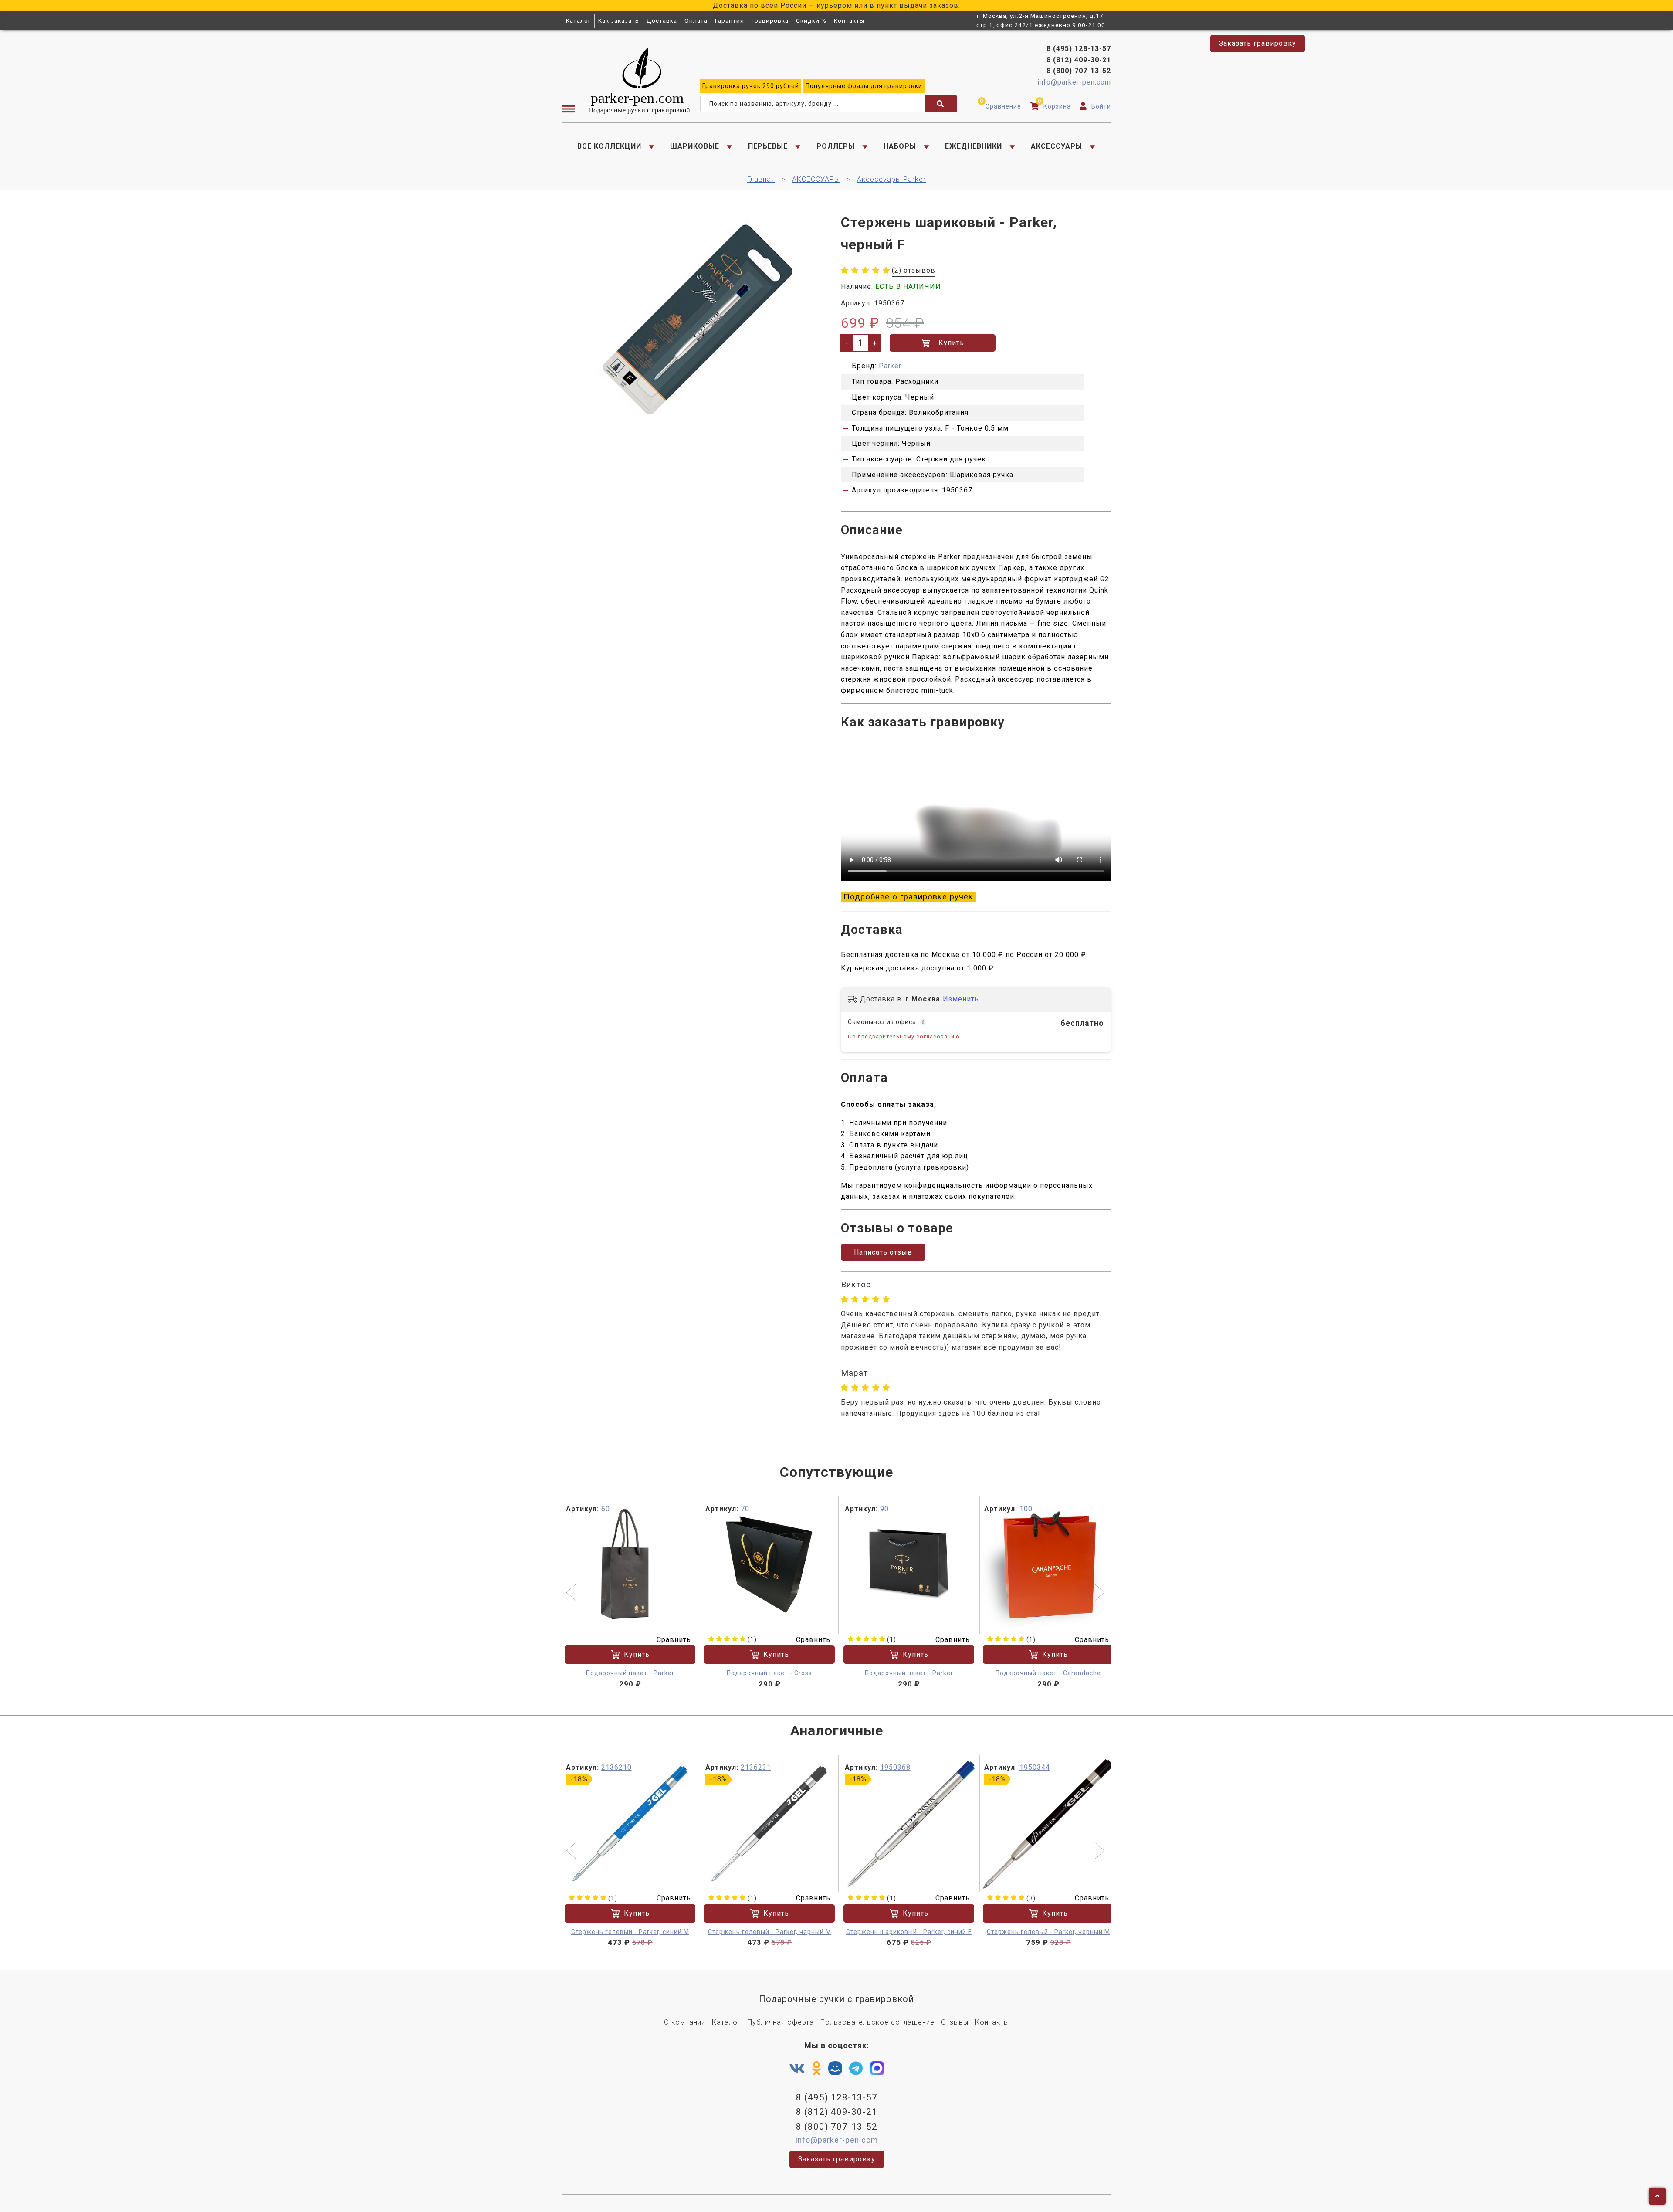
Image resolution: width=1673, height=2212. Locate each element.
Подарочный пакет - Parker (630, 1673)
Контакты (849, 20)
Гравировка (770, 20)
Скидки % (811, 20)
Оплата (696, 20)
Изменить (961, 999)
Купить (951, 343)
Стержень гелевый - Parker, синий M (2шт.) (630, 1932)
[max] (877, 2070)
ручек (751, 86)
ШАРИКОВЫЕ (695, 146)
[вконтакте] (797, 2069)
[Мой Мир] (835, 2070)
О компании (685, 2022)
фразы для (864, 86)
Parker (890, 366)
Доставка (662, 20)
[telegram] (856, 2069)
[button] (572, 1593)
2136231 (756, 1767)
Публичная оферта (781, 2022)
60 (606, 1509)
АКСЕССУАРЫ (1057, 146)
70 (745, 1509)
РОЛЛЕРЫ (836, 146)
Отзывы (955, 2022)
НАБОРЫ (900, 146)
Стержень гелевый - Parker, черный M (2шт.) (770, 1932)
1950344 (1035, 1767)
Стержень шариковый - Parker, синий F (909, 1932)
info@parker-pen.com (1074, 82)
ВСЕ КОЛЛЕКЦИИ (609, 146)
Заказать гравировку (1258, 43)
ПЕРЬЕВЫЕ (768, 146)
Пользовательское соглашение (877, 2022)
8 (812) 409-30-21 (1079, 60)
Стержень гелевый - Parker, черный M (1048, 1932)
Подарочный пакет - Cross (769, 1673)
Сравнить (674, 1640)
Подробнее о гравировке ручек (908, 897)
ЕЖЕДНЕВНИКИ (974, 146)
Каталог (578, 20)
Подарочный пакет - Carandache (1048, 1673)
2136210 (616, 1767)
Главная (761, 179)
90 (884, 1509)
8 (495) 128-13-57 (1079, 49)
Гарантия (730, 20)
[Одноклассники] (817, 2069)
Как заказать (619, 20)
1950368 (895, 1767)
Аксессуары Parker (891, 179)
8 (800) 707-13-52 (1079, 71)
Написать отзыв (883, 1252)
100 (1026, 1509)
